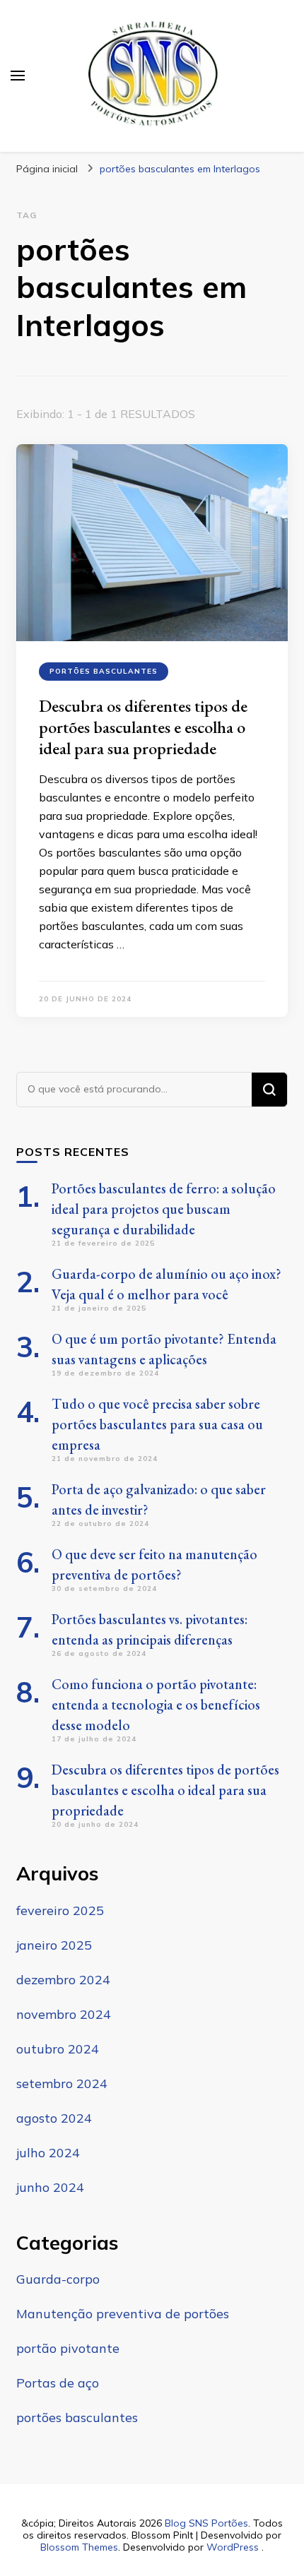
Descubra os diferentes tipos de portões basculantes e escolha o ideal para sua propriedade (143, 727)
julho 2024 (48, 2153)
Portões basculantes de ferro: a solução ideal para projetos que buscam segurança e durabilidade (164, 1209)
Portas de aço (58, 2383)
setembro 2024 (62, 2083)
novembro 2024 (64, 2014)
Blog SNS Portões (206, 2523)
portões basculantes (104, 671)
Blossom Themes (79, 2547)
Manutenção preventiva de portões (123, 2314)
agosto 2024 (54, 2118)
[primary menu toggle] (18, 76)
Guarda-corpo (58, 2279)
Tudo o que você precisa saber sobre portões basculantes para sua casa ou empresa (157, 1424)
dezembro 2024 (63, 1980)
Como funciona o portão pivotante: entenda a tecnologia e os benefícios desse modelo (156, 1705)
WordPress (233, 2547)
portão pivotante (68, 2348)
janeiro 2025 (54, 1945)
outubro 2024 (58, 2049)
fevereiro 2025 (60, 1910)
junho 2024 (50, 2187)
